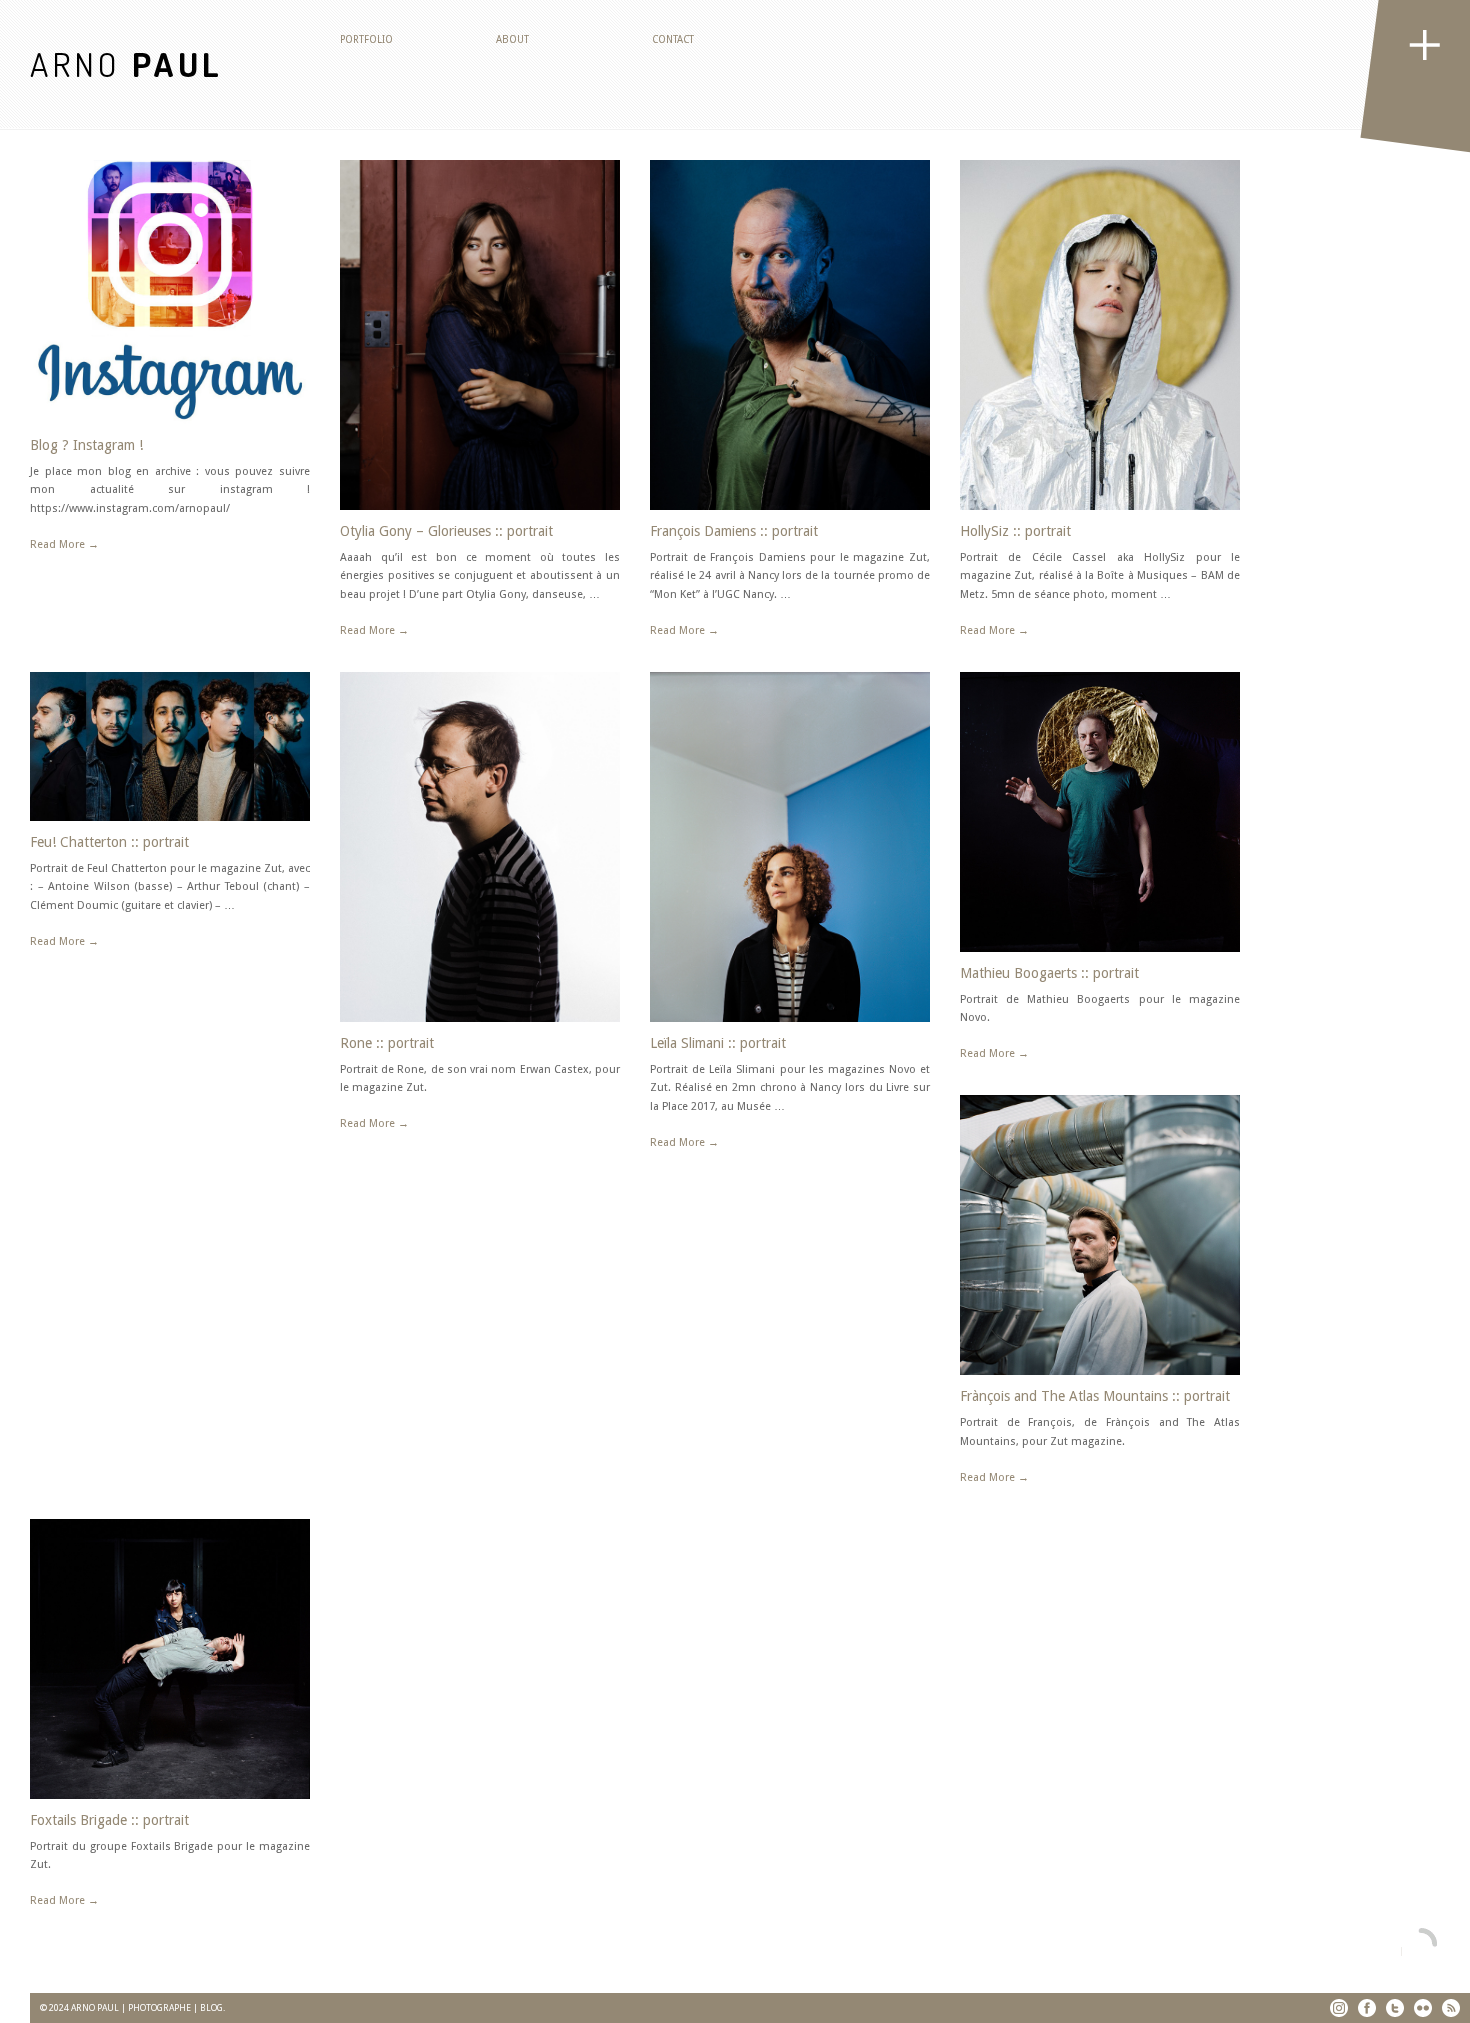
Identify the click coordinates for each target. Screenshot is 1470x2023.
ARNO (126, 63)
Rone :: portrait (387, 1043)
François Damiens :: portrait (734, 531)
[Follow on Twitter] (1395, 2008)
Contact (673, 39)
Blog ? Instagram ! (86, 445)
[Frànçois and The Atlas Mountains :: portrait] (1100, 1235)
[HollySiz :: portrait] (1100, 335)
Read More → (64, 544)
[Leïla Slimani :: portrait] (790, 847)
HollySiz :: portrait (1015, 531)
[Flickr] (1423, 2008)
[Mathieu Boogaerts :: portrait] (1100, 812)
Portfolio (366, 39)
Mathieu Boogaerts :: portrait (1049, 973)
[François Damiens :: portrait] (790, 335)
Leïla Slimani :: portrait (718, 1043)
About (512, 39)
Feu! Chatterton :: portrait (109, 842)
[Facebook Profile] (1367, 2008)
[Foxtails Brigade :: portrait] (170, 1659)
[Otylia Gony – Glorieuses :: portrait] (480, 335)
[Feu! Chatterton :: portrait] (170, 746)
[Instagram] (1339, 2008)
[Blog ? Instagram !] (170, 292)
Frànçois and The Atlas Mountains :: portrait (1095, 1396)
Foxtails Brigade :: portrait (109, 1820)
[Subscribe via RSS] (1451, 2008)
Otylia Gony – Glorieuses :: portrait (446, 531)
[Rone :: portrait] (480, 847)
